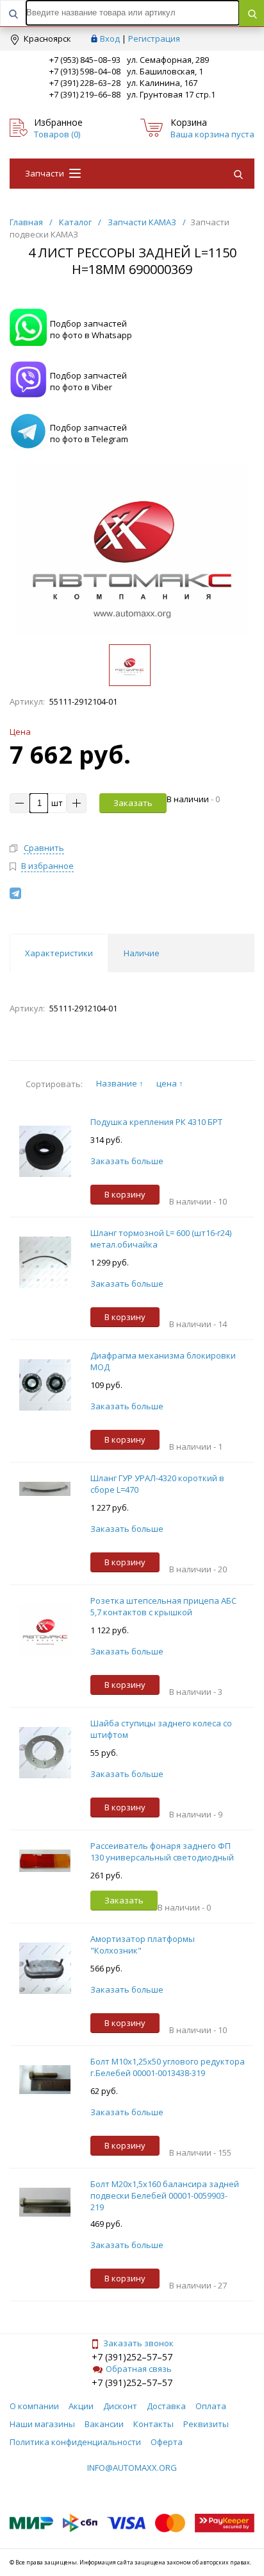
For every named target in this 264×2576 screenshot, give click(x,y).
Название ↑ (120, 1083)
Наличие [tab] (142, 953)
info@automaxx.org (132, 2468)
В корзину (125, 1194)
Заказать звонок (138, 2343)
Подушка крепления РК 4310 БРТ (156, 1122)
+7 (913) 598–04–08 (85, 71)
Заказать (133, 803)
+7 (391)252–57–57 (132, 2357)
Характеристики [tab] (59, 953)
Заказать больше (127, 1161)
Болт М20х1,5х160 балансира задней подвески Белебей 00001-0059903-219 (165, 2195)
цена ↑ (170, 1083)
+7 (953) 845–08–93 (85, 60)
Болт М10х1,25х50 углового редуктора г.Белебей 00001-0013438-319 (168, 2067)
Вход (110, 39)
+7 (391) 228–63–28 (85, 83)
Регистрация (154, 39)
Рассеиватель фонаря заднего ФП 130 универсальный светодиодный (162, 1851)
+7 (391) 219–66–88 (85, 94)
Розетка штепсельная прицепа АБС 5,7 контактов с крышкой (163, 1606)
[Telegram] (15, 893)
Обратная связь (139, 2369)
